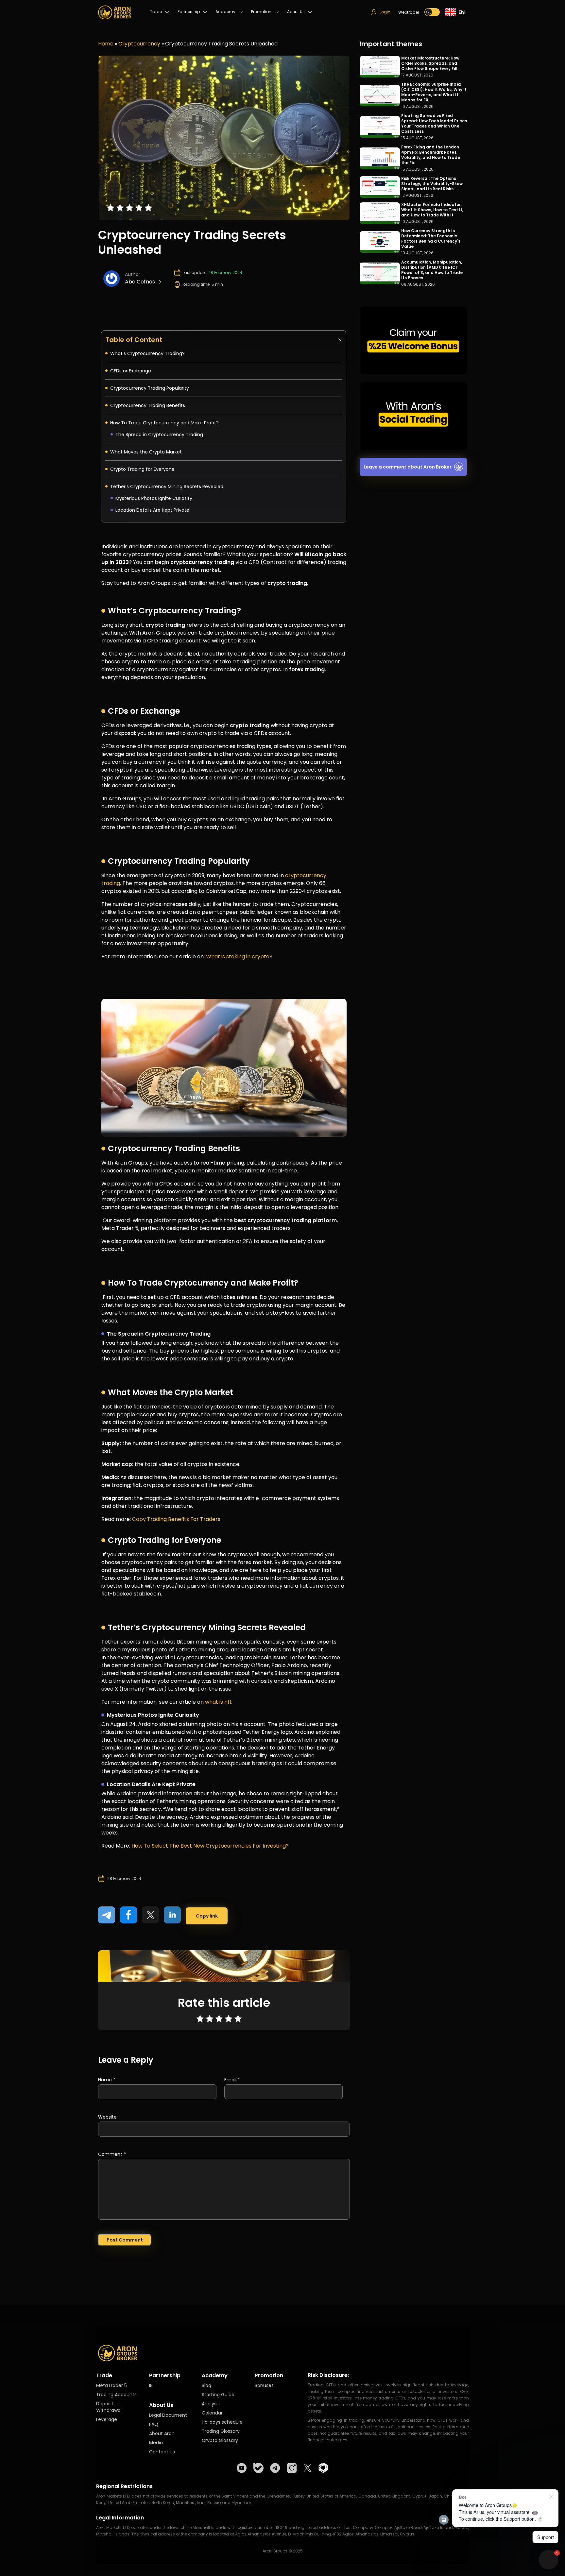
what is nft (218, 1702)
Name (107, 2080)
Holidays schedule (222, 2422)
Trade (156, 12)
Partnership (189, 12)
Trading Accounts (116, 2395)
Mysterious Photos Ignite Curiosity (154, 498)
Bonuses (264, 2385)
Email (232, 2080)
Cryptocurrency (139, 44)
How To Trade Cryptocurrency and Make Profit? (164, 423)
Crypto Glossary (220, 2440)
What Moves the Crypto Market (147, 452)
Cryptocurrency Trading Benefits (148, 405)
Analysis (211, 2404)
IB (151, 2385)
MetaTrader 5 (111, 2385)
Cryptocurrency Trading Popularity (150, 388)
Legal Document (168, 2415)
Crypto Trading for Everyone (143, 469)
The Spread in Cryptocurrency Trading (160, 435)
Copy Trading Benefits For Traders (176, 1519)
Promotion (261, 12)
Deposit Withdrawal (109, 2407)
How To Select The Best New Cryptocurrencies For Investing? (210, 1846)
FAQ (154, 2424)
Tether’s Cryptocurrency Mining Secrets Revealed (167, 486)
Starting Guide (218, 2395)
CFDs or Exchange (131, 371)
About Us (296, 12)
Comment (112, 2154)
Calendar (212, 2413)
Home (106, 44)
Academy (225, 12)
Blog (206, 2385)
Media (156, 2443)
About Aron (162, 2433)
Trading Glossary (221, 2431)
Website (107, 2117)
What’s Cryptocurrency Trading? (147, 353)
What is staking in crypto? (239, 956)
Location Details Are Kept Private (152, 510)
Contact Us (162, 2452)
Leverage (107, 2419)
